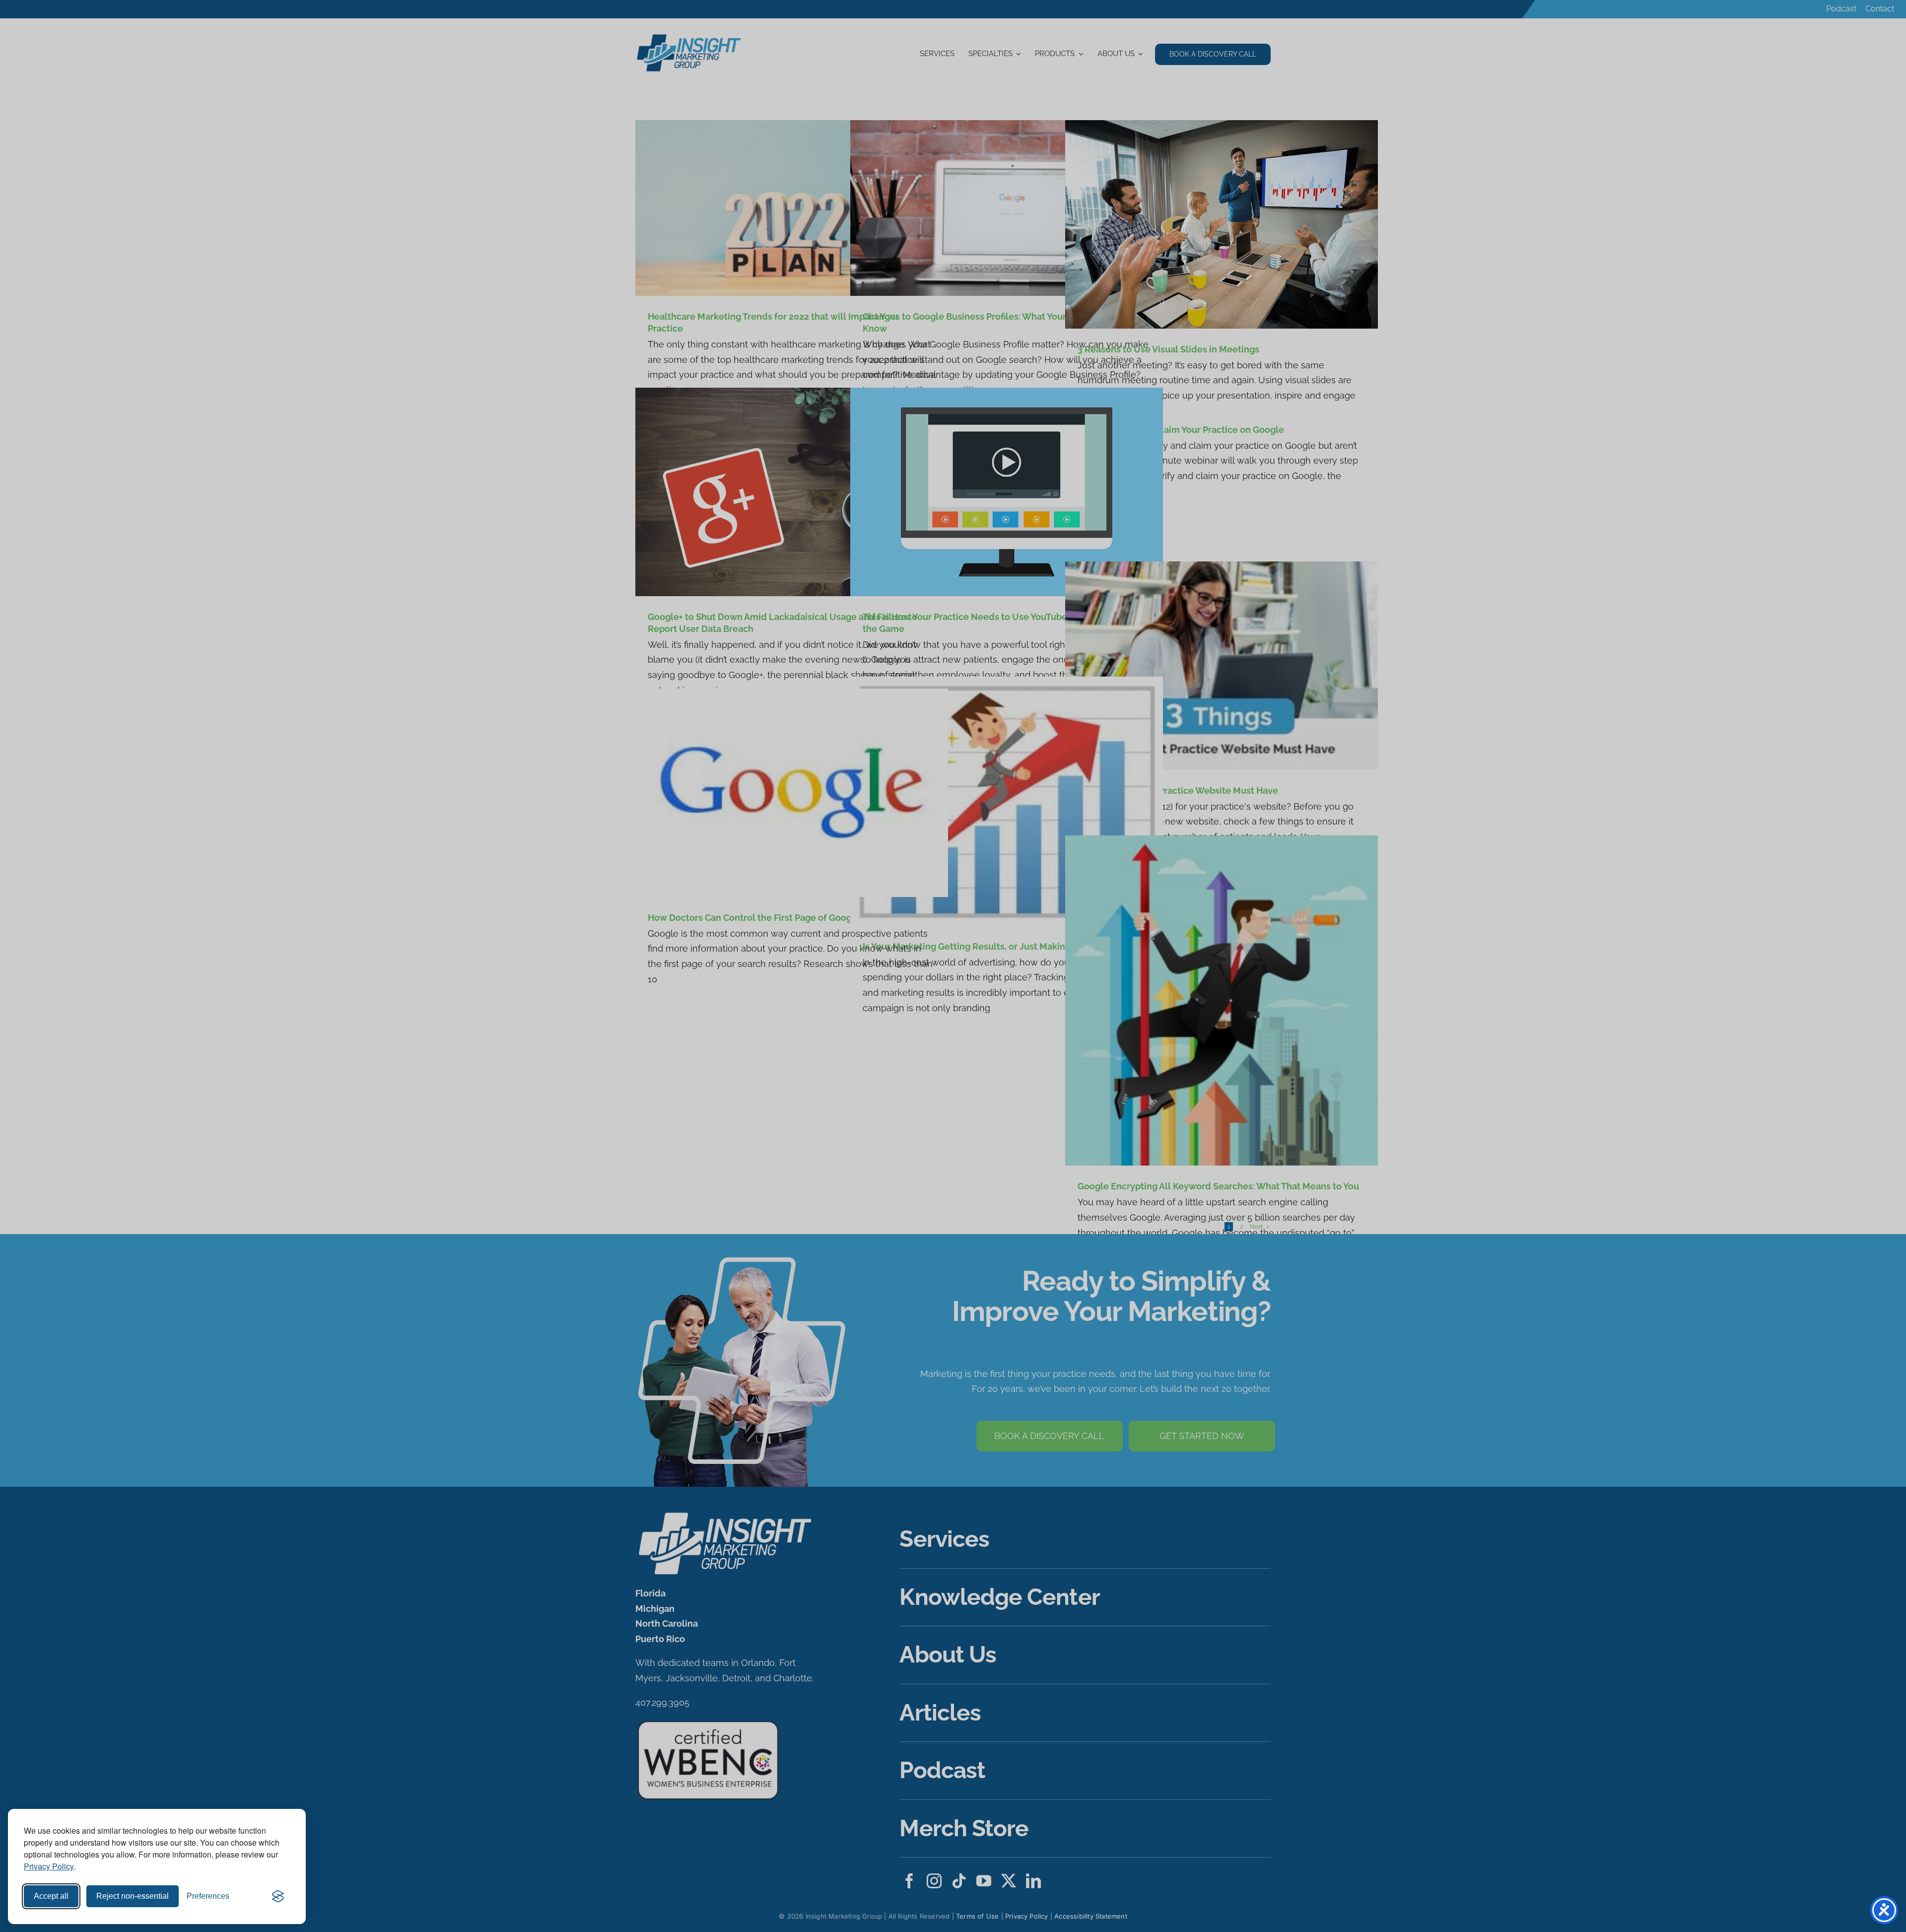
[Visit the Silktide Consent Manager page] (278, 1896)
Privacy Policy (49, 1866)
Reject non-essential (133, 1896)
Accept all (51, 1896)
